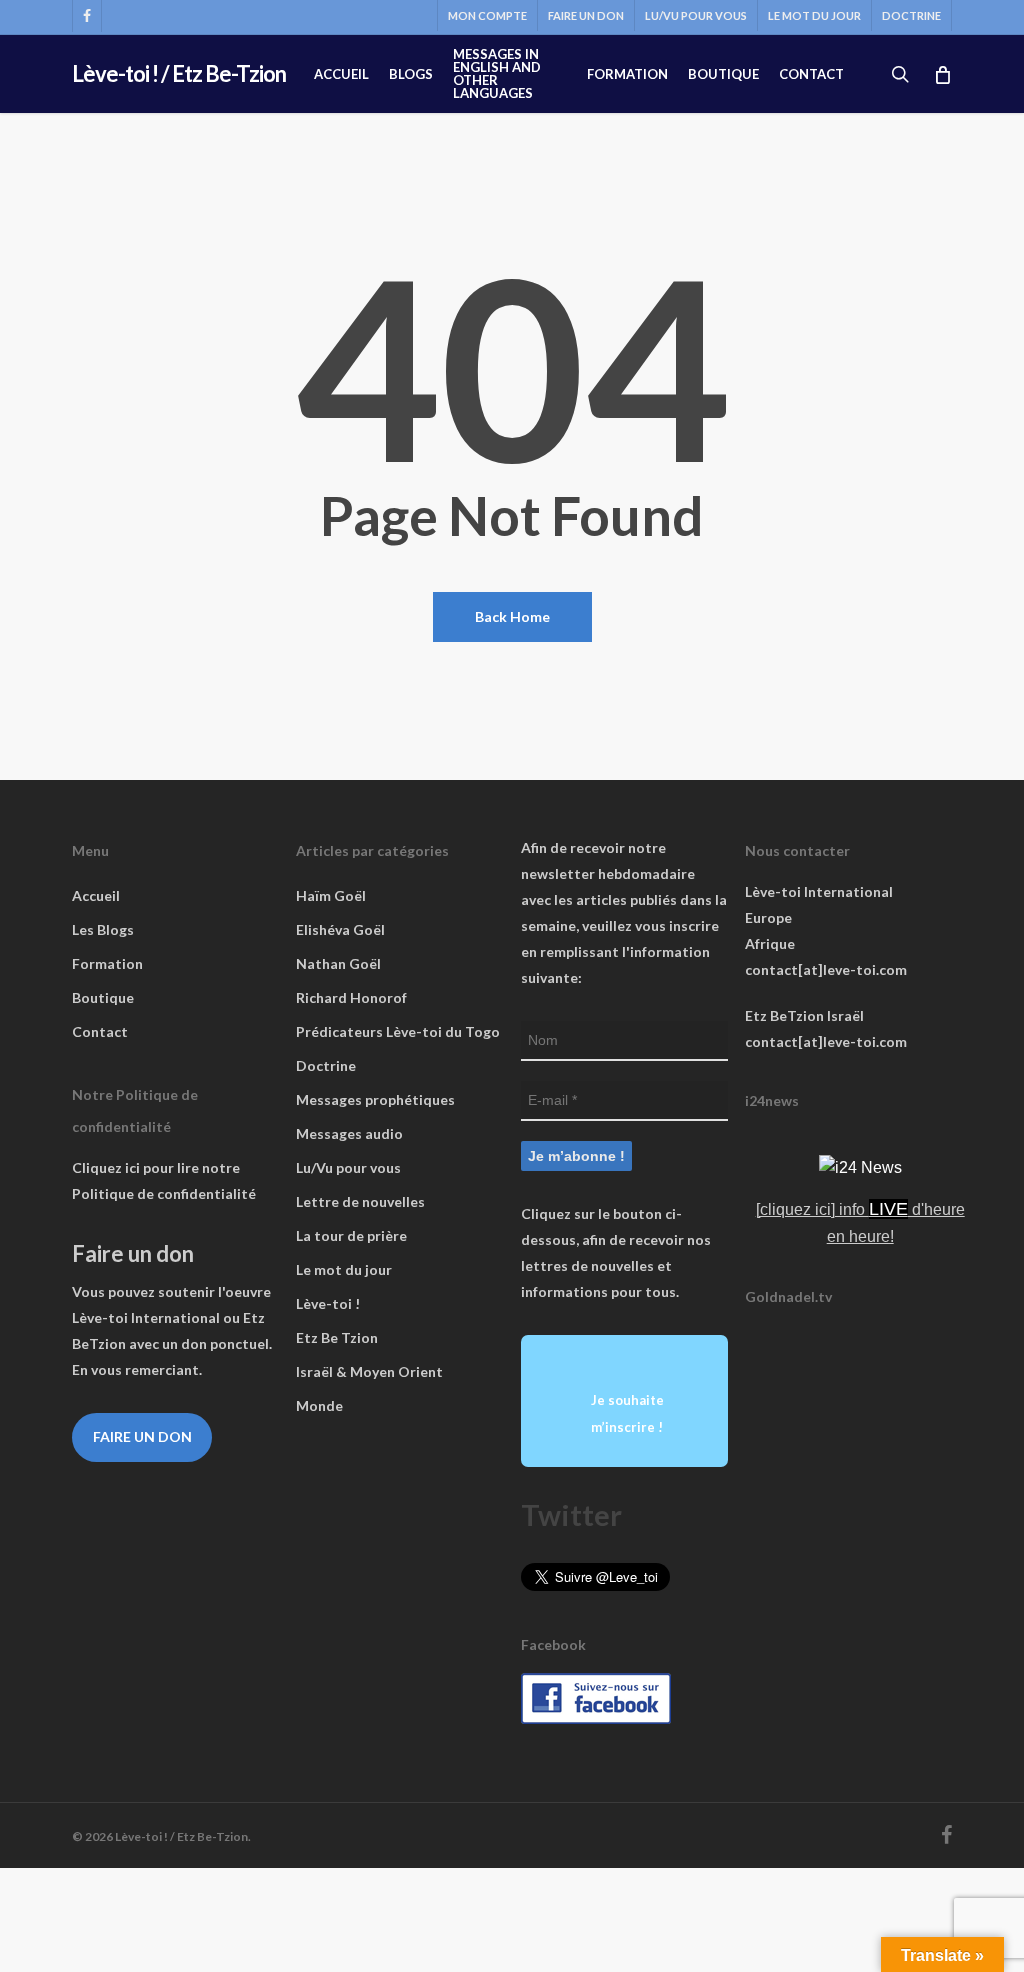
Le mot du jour (344, 1269)
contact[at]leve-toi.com (826, 969)
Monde (319, 1405)
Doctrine (326, 1065)
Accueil (96, 895)
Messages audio (349, 1133)
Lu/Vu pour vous (348, 1167)
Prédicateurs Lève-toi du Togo (398, 1031)
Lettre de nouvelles (360, 1201)
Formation (107, 963)
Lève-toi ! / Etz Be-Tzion (179, 74)
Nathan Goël (338, 963)
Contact (100, 1031)
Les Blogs (103, 929)
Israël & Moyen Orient (369, 1371)
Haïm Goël (331, 895)
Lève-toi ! (328, 1303)
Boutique (103, 997)
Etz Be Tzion (337, 1337)
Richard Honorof (351, 997)
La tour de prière (351, 1235)
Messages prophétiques (375, 1099)
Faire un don (142, 1436)
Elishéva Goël (340, 929)
